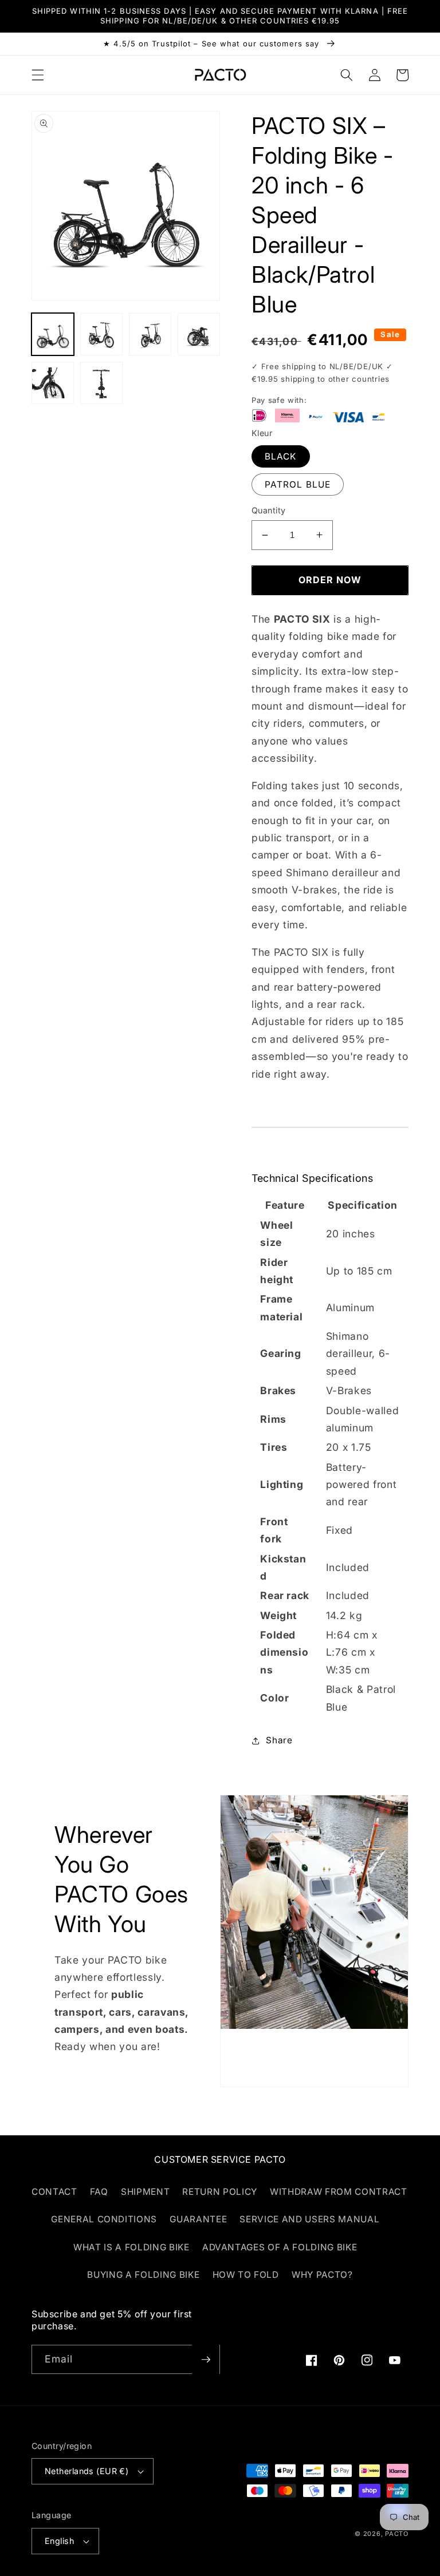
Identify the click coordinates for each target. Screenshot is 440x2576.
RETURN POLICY (220, 2192)
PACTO (397, 2534)
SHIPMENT (145, 2192)
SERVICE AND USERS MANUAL (309, 2219)
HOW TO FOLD (246, 2275)
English (59, 2541)
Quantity (269, 510)
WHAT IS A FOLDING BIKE (131, 2247)
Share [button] (279, 1740)
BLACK (281, 456)
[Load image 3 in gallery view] (150, 334)
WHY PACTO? (322, 2275)
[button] (38, 75)
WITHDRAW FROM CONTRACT (339, 2192)
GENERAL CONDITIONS (104, 2219)
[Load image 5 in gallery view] (53, 383)
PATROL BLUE (298, 484)
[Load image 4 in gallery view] (199, 334)
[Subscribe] (206, 2360)
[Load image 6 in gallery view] (101, 383)
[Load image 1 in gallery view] (53, 334)
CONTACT (54, 2192)
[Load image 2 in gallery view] (101, 334)
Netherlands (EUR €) (87, 2471)
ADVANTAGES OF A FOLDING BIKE (280, 2247)
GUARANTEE (198, 2219)
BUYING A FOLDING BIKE (143, 2275)
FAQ (99, 2192)
